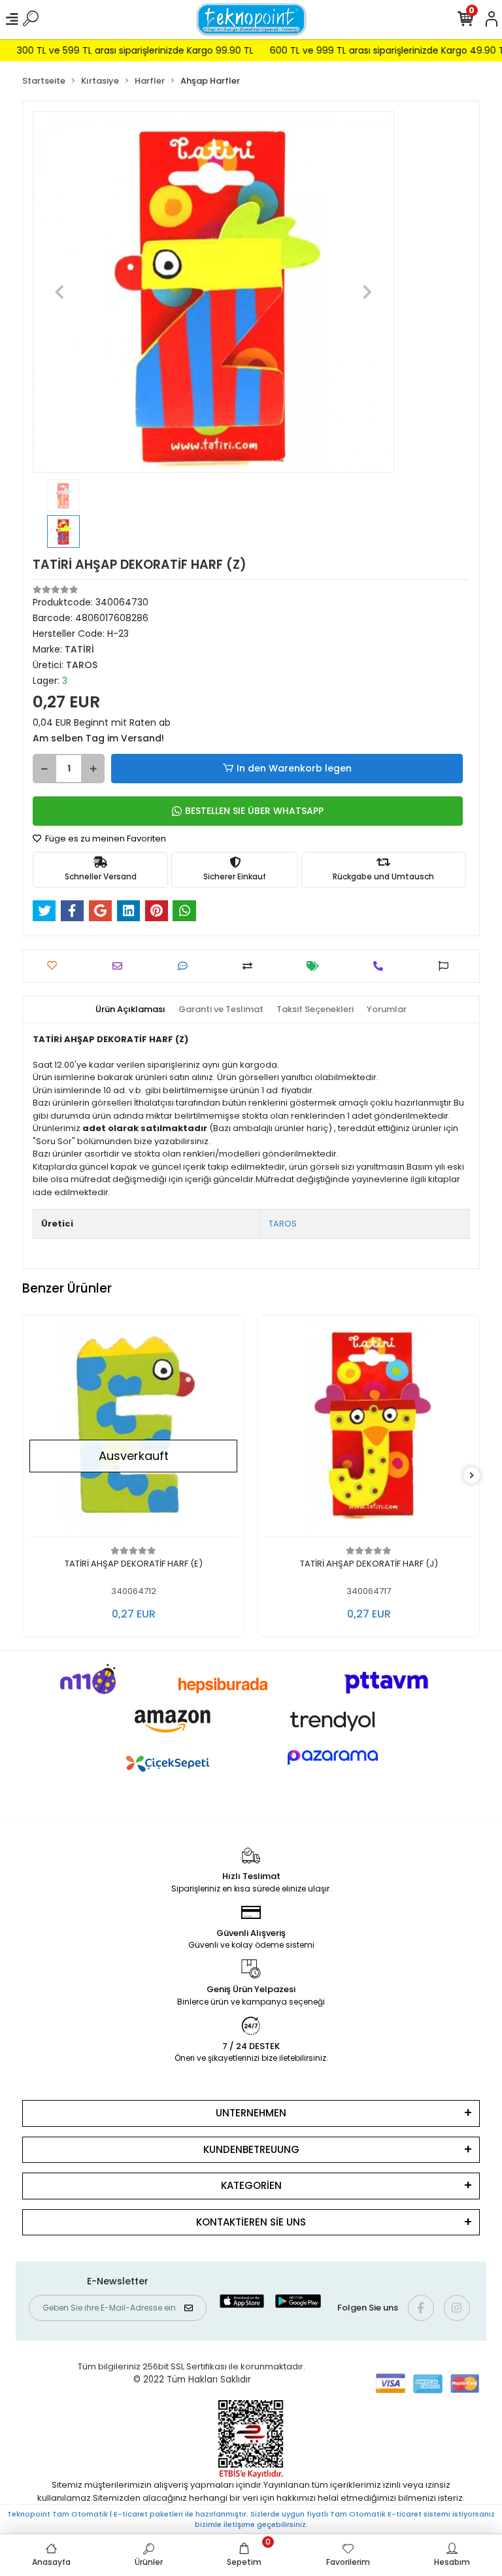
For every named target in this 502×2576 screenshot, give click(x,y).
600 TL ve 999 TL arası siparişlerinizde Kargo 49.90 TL (365, 50)
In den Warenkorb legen (294, 768)
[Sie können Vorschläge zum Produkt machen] (447, 966)
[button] (60, 292)
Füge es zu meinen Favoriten (105, 839)
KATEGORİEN (251, 2185)
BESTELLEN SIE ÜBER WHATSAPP (254, 811)
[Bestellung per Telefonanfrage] (381, 966)
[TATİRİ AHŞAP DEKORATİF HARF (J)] (173, 1430)
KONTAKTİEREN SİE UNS (251, 2222)
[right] (472, 1476)
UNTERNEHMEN (251, 2113)
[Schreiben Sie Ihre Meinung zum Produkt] (186, 966)
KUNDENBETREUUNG (251, 2149)
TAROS (283, 1224)
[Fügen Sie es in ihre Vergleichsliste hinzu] (251, 966)
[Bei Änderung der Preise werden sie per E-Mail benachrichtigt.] (316, 966)
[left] (31, 1476)
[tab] (130, 1009)
